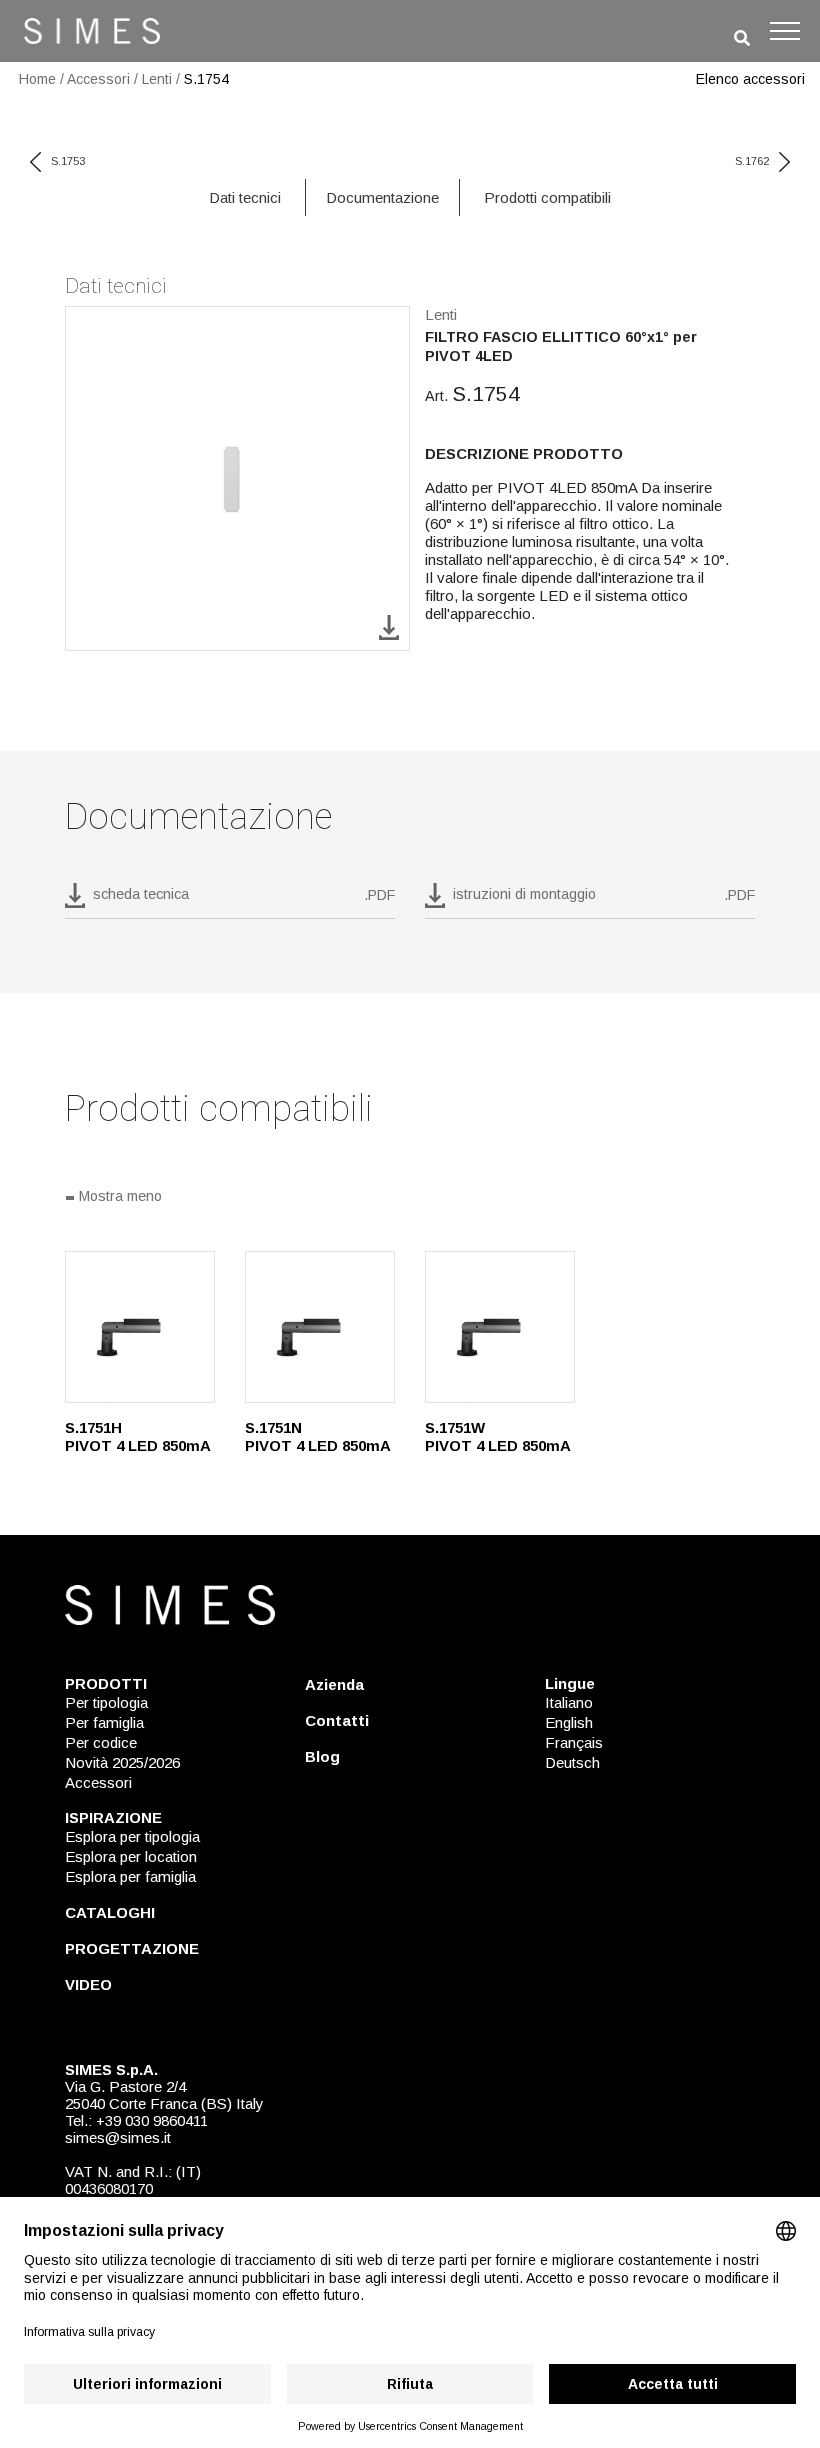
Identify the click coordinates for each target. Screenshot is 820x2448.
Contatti (337, 1720)
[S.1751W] (500, 1327)
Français (574, 1742)
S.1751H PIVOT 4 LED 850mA (138, 1436)
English (569, 1722)
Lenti (157, 79)
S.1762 (752, 161)
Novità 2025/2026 (122, 1762)
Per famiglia (104, 1722)
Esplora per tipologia (132, 1836)
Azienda (334, 1684)
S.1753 (68, 161)
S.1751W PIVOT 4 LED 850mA (498, 1436)
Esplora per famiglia (130, 1876)
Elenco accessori (750, 79)
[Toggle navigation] (785, 31)
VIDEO (88, 1984)
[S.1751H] (140, 1327)
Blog (322, 1756)
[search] (742, 38)
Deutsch (572, 1762)
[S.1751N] (320, 1327)
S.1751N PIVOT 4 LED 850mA (318, 1436)
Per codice (101, 1742)
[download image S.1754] (389, 626)
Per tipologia (106, 1702)
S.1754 (206, 79)
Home (37, 79)
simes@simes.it (118, 2137)
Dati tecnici (245, 197)
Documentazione (382, 197)
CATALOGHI (110, 1912)
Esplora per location (131, 1856)
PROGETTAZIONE (132, 1948)
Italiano (569, 1702)
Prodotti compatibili (547, 197)
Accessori (98, 79)
